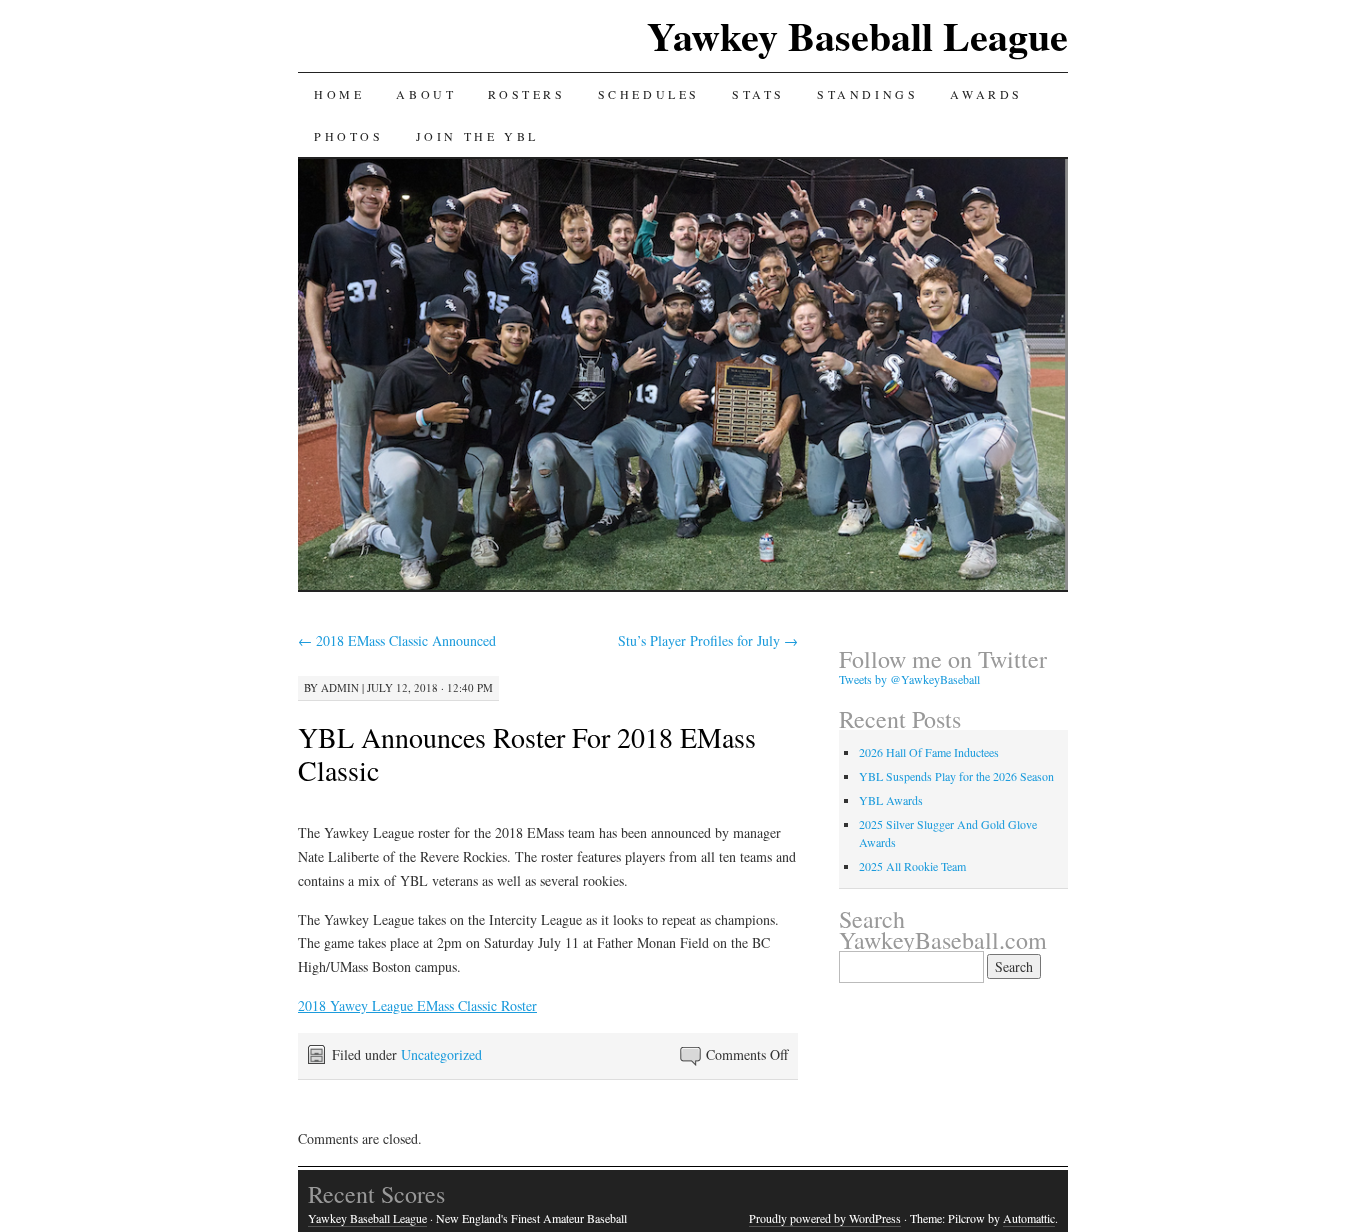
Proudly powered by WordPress (825, 1218)
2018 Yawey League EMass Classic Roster (417, 1005)
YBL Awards (891, 800)
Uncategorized (441, 1054)
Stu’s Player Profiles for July (708, 640)
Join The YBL (477, 136)
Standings (867, 94)
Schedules (649, 94)
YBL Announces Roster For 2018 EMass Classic (527, 753)
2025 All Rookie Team (912, 866)
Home (339, 94)
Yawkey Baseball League (857, 35)
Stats (758, 94)
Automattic (1029, 1218)
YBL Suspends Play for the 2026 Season (956, 776)
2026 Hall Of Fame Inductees (929, 752)
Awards (986, 94)
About (426, 94)
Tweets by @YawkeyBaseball (909, 679)
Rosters (526, 94)
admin (340, 687)
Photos (349, 136)
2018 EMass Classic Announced (397, 640)
